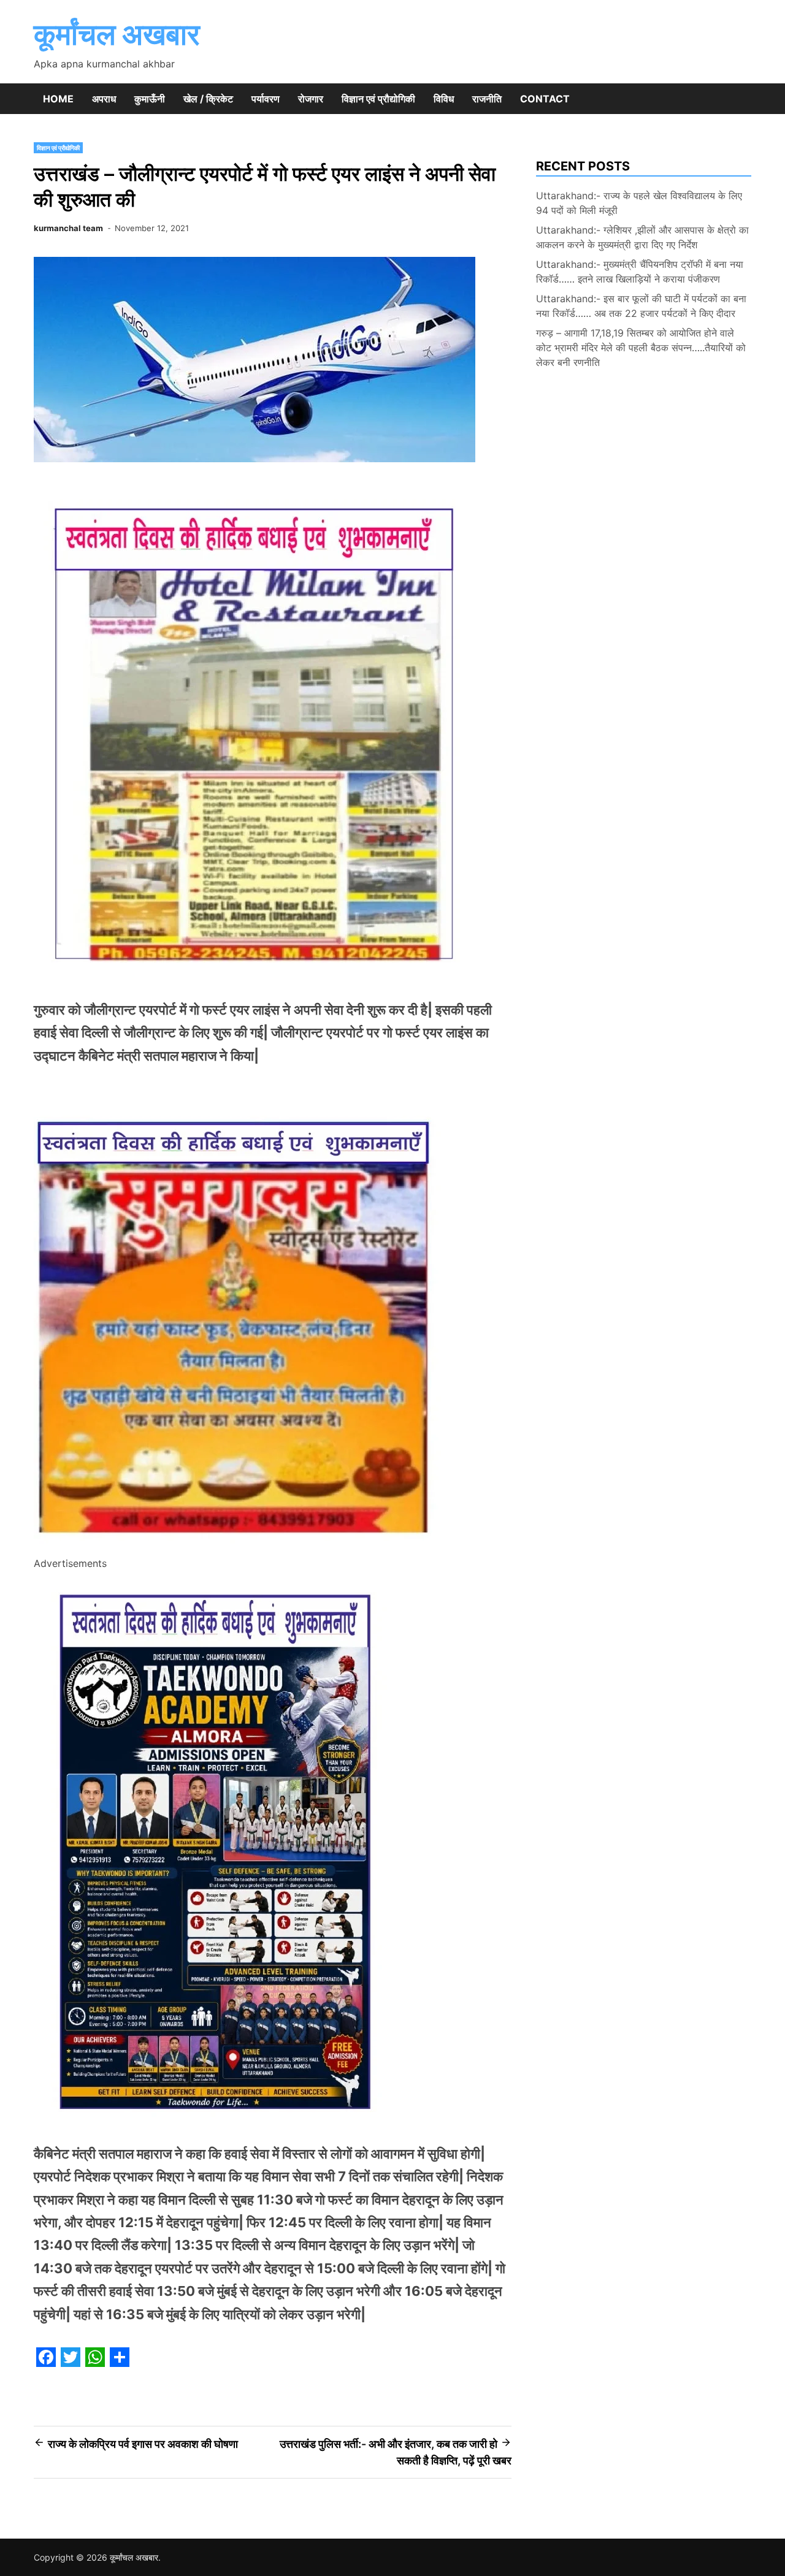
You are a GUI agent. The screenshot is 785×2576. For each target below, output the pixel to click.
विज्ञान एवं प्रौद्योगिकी (378, 99)
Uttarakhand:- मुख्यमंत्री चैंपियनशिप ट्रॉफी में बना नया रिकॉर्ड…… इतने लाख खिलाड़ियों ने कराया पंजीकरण (640, 272)
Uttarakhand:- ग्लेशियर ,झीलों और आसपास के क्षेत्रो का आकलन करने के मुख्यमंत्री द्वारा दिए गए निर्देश (642, 237)
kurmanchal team (68, 228)
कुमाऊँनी (150, 99)
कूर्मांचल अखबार (117, 34)
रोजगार (311, 99)
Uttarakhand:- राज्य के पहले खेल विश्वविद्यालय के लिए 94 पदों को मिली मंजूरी (639, 203)
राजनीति (487, 99)
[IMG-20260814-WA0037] (238, 1547)
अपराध (104, 99)
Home (58, 99)
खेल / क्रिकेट (208, 99)
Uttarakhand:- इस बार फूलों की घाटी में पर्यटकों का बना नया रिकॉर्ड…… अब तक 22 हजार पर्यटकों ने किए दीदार (641, 306)
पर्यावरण (266, 99)
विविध (444, 99)
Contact (545, 99)
